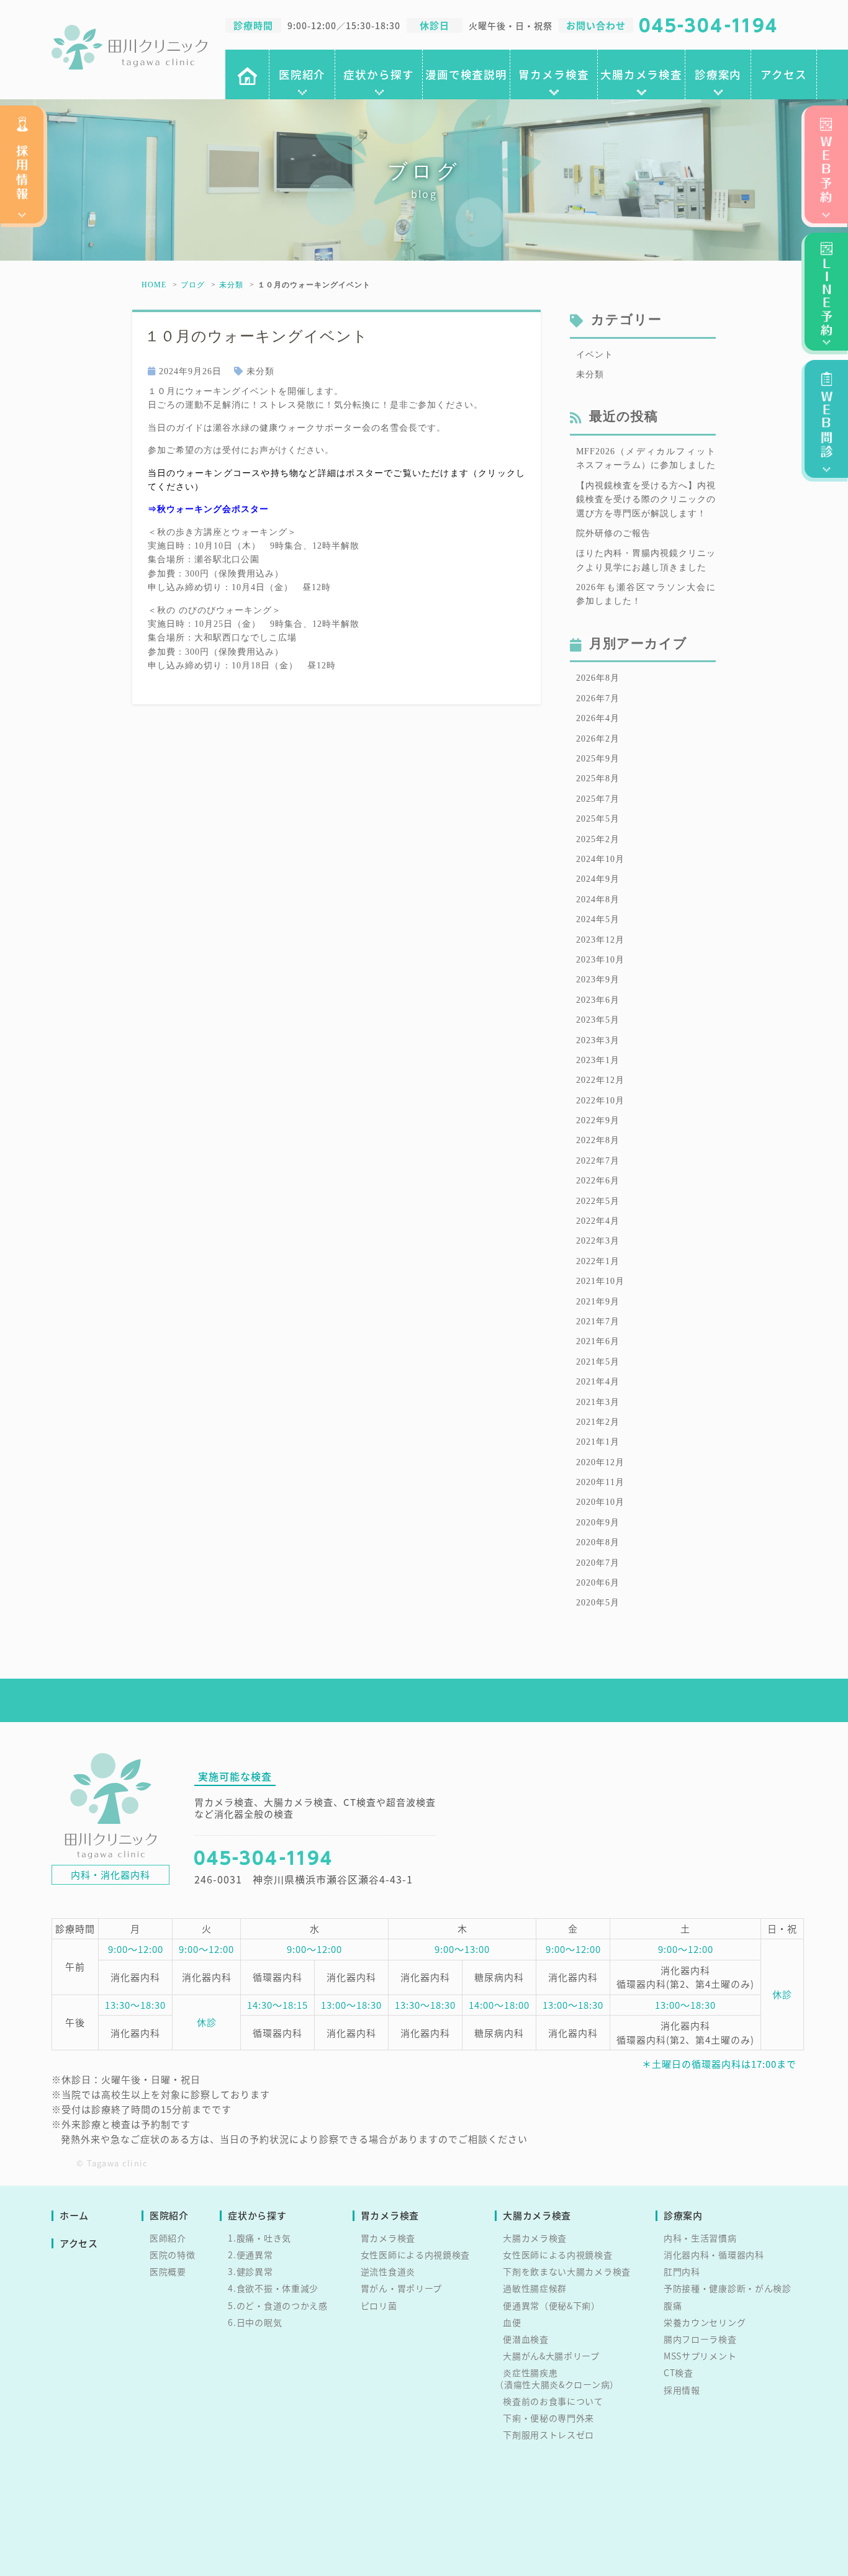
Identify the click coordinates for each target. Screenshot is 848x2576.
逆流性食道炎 (388, 2271)
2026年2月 (598, 739)
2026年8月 (598, 678)
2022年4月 (598, 1221)
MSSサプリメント (700, 2356)
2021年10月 (600, 1281)
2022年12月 (600, 1080)
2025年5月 (598, 819)
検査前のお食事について (553, 2401)
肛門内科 (682, 2271)
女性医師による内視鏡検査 (415, 2255)
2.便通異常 (250, 2255)
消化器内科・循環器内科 (714, 2255)
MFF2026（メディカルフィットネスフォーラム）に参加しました (646, 458)
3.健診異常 (250, 2271)
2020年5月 (598, 1603)
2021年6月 (598, 1341)
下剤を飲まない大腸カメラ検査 (567, 2271)
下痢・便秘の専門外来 (548, 2418)
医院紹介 (302, 74)
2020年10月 (600, 1502)
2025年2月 (598, 839)
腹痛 (673, 2305)
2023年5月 (598, 1020)
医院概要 (168, 2271)
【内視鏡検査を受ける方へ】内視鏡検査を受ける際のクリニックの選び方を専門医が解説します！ (646, 500)
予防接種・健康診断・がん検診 (728, 2288)
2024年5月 (598, 919)
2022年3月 (598, 1241)
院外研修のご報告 (613, 533)
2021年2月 (598, 1422)
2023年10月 (600, 960)
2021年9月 (598, 1302)
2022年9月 (598, 1120)
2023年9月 (598, 980)
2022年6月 (598, 1181)
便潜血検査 (526, 2339)
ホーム (74, 2216)
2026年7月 (598, 698)
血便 (512, 2322)
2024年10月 (600, 859)
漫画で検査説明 (466, 74)
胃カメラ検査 (553, 74)
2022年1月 (598, 1261)
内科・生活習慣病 (700, 2238)
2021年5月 (598, 1362)
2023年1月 (598, 1060)
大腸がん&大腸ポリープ (551, 2356)
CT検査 (679, 2372)
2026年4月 (598, 718)
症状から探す (378, 74)
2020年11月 (600, 1482)
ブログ (193, 285)
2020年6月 (598, 1583)
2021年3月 (598, 1402)
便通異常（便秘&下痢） (552, 2305)
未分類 (231, 285)
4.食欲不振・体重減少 (273, 2288)
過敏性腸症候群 (535, 2288)
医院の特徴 (173, 2255)
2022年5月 (598, 1201)
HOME (154, 285)
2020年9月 (598, 1523)
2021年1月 (598, 1442)
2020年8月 (598, 1542)
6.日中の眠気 (255, 2322)
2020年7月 (598, 1563)
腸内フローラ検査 (700, 2339)
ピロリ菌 (379, 2305)
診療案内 (718, 74)
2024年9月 (598, 879)
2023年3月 (598, 1040)
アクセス (784, 74)
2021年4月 (598, 1382)
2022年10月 (600, 1101)
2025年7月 (598, 799)
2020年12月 (600, 1462)
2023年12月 (600, 940)
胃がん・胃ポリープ (401, 2288)
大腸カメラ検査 (641, 74)
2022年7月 (598, 1161)
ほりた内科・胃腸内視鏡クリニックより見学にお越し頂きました (646, 560)
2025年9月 (598, 759)
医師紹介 (168, 2238)
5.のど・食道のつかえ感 (277, 2305)
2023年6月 (598, 1000)
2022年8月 (598, 1140)
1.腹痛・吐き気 (259, 2238)
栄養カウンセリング (705, 2322)
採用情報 (682, 2390)
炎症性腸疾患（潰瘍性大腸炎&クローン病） (557, 2378)
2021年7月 (598, 1322)
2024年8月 (598, 900)
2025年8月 (598, 779)
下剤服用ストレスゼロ (548, 2435)
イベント (595, 355)
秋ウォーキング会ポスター (213, 509)
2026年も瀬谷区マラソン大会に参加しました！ (646, 594)
